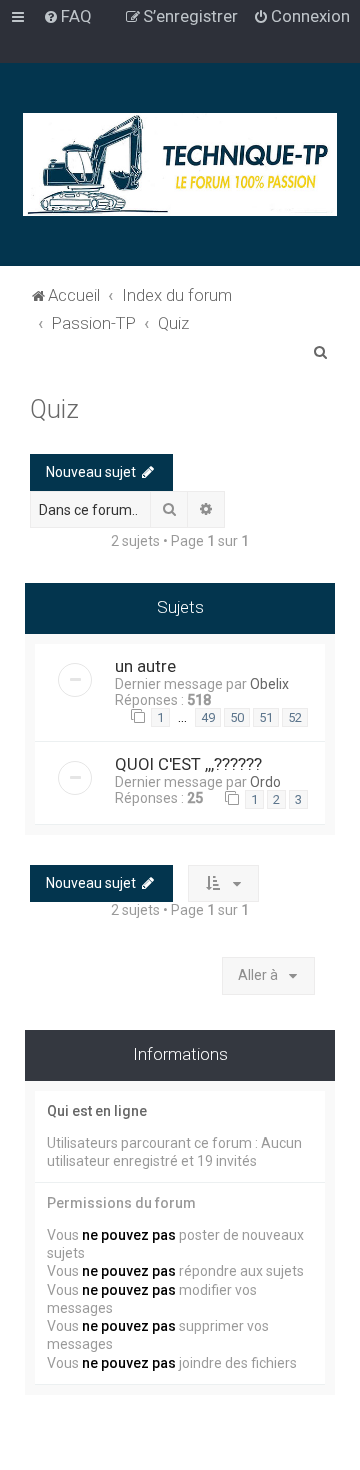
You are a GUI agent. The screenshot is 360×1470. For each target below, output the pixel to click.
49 (208, 717)
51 (266, 717)
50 (237, 717)
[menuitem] (67, 16)
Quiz (54, 409)
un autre (145, 666)
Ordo (265, 782)
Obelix (269, 684)
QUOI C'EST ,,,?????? (188, 764)
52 (295, 717)
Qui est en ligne (97, 1111)
